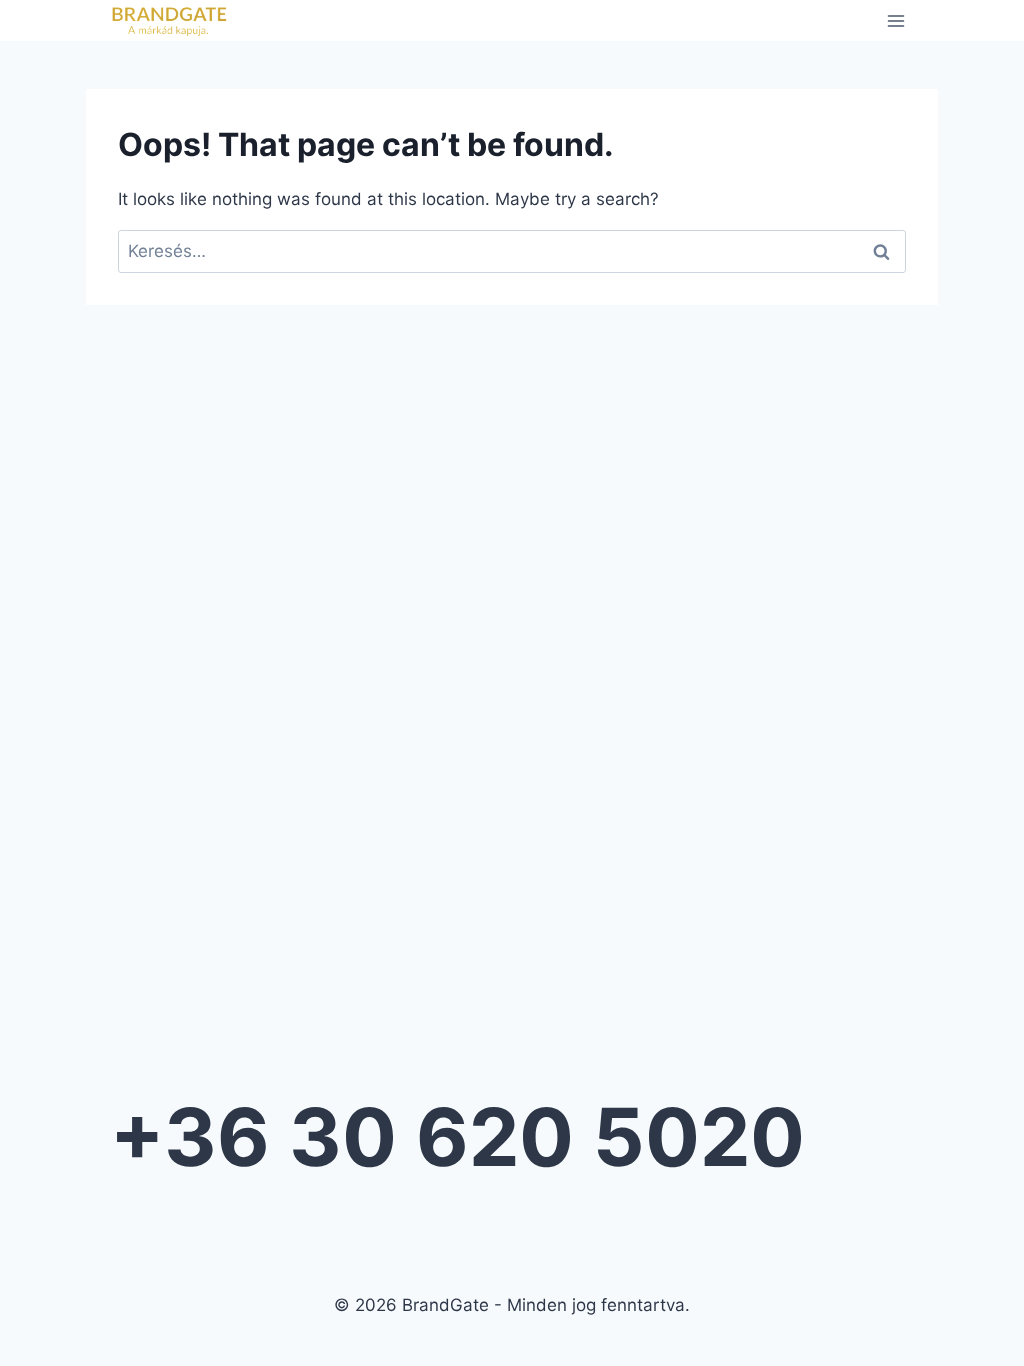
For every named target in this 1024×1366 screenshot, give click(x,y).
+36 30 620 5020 (457, 1136)
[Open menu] (895, 20)
